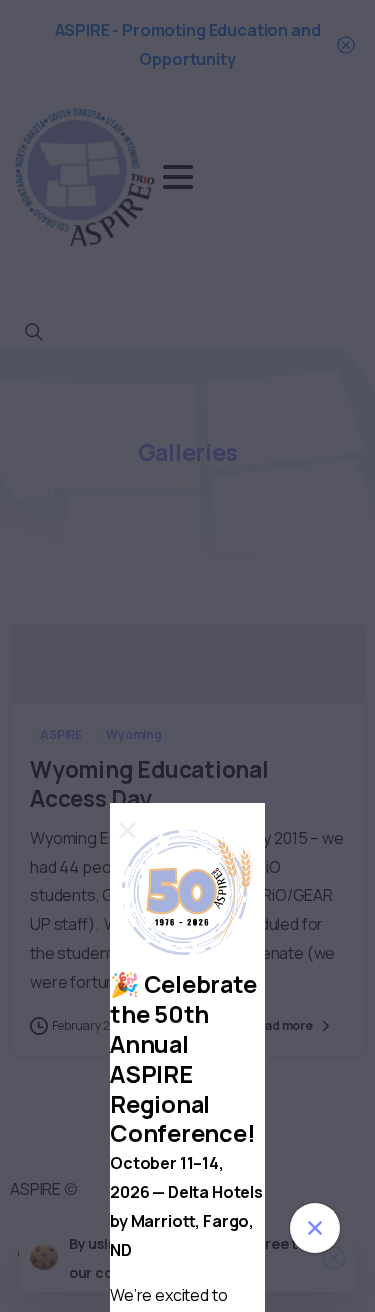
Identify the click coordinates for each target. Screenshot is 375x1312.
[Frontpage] (315, 1228)
